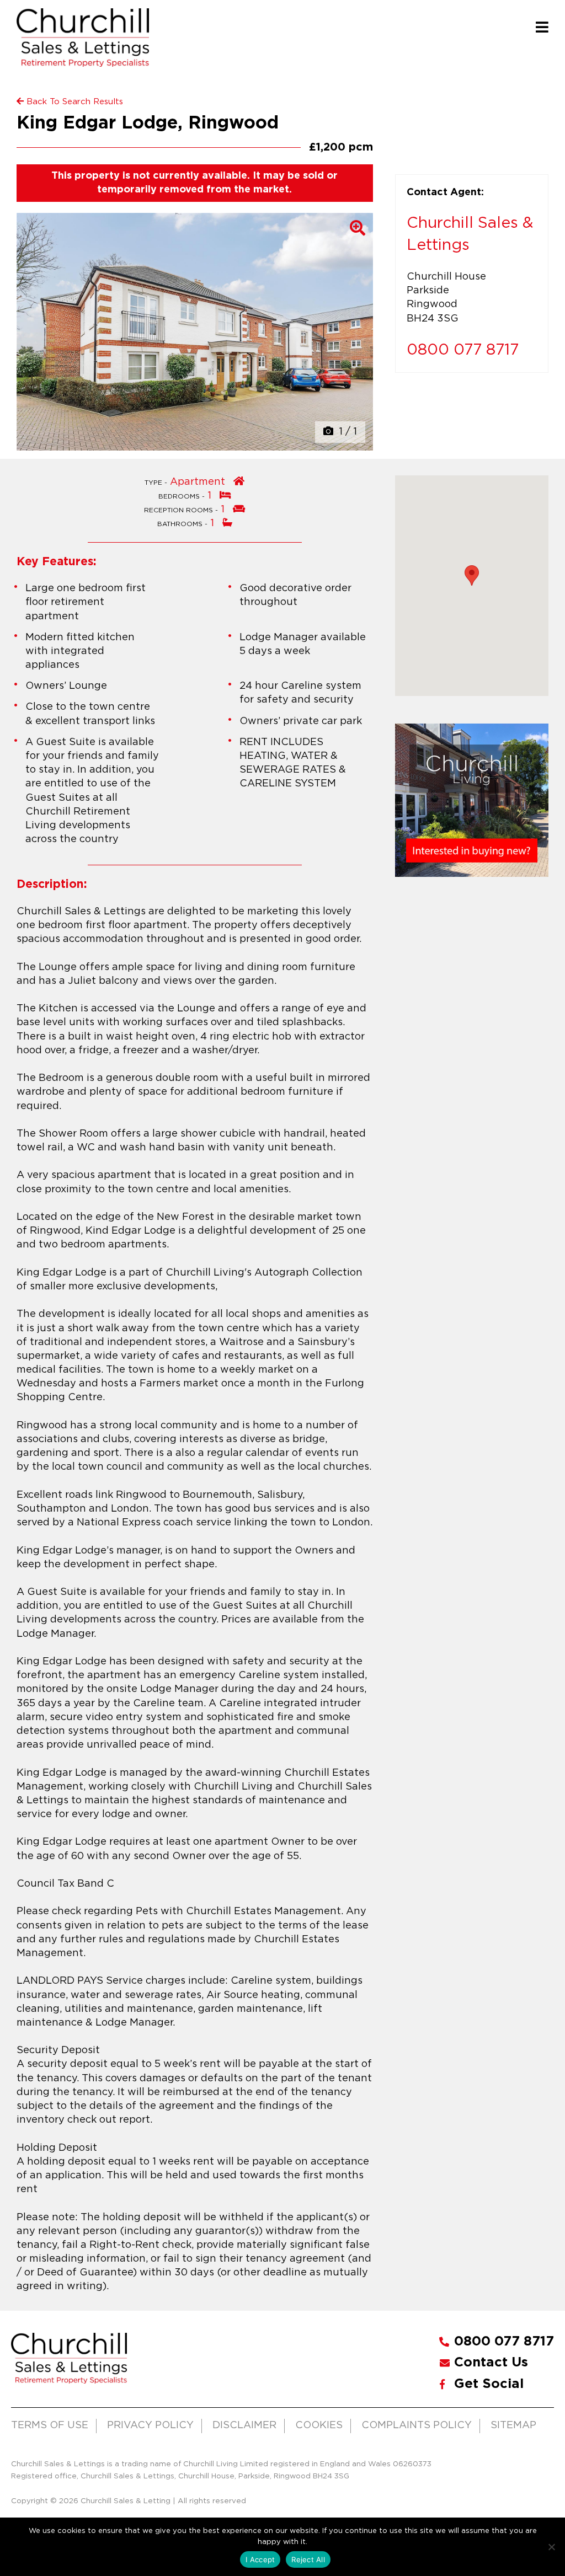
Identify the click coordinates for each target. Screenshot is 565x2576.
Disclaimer (244, 2425)
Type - (157, 483)
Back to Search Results (73, 102)
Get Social (489, 2384)
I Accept (260, 2559)
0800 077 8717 (463, 350)
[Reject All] (551, 2547)
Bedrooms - (183, 497)
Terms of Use (50, 2425)
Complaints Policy (417, 2425)
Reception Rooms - (182, 510)
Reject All (308, 2559)
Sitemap (513, 2425)
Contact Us (491, 2363)
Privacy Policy (150, 2425)
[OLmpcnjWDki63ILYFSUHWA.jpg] (195, 332)
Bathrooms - (183, 524)
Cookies (319, 2425)
